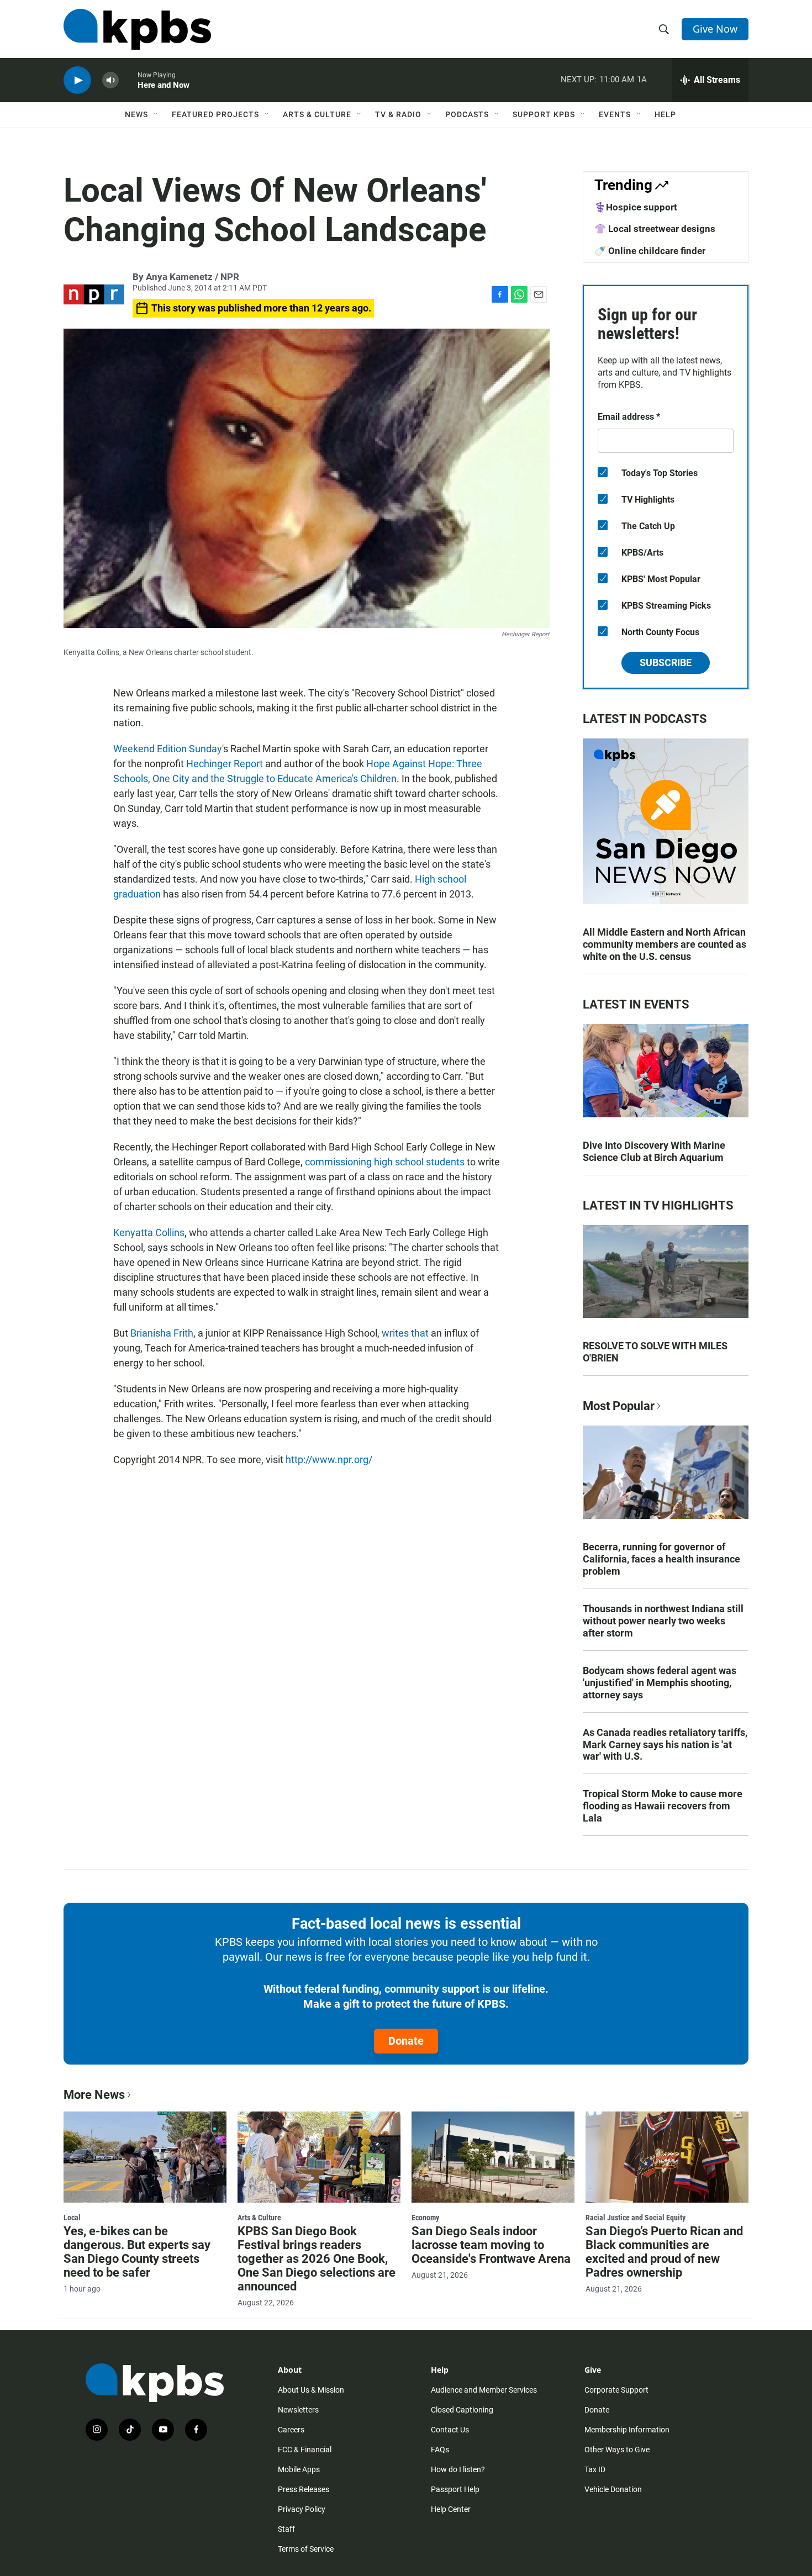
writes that (405, 1333)
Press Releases (304, 2489)
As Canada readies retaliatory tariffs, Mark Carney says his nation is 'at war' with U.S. (665, 1744)
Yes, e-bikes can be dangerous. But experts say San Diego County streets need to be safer (137, 2252)
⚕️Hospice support (636, 207)
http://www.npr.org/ (329, 1459)
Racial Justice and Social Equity (636, 2218)
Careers (291, 2430)
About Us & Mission (311, 2390)
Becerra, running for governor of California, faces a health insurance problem (661, 1559)
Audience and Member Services (484, 2390)
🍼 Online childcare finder (650, 251)
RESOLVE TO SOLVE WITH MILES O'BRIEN (655, 1352)
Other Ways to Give (617, 2450)
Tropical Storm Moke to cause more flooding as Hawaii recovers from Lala (663, 1806)
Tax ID (595, 2469)
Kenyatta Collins (149, 1232)
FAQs (440, 2450)
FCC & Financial (305, 2450)
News (136, 114)
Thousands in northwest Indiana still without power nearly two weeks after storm (663, 1621)
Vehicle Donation (613, 2489)
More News (94, 2095)
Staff (286, 2529)
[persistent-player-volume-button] (110, 80)
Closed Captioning (462, 2410)
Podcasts (467, 114)
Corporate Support (616, 2390)
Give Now (715, 29)
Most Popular (619, 1406)
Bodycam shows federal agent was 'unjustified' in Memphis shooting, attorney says (660, 1683)
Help (665, 114)
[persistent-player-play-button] (77, 80)
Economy (425, 2218)
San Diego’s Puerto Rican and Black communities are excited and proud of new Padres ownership (664, 2252)
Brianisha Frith (162, 1333)
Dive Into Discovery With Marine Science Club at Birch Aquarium (654, 1151)
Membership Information (627, 2430)
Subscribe (666, 663)
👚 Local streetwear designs (655, 229)
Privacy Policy (302, 2509)
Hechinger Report (225, 764)
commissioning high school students (385, 1162)
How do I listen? (458, 2469)
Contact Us (450, 2430)
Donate (406, 2041)
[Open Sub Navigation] (156, 114)
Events (615, 114)
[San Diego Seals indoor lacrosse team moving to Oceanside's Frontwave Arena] (493, 2157)
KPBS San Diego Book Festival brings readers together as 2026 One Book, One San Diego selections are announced (317, 2259)
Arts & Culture (317, 114)
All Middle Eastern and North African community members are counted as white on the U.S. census (665, 944)
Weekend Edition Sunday (168, 749)
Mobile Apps (299, 2469)
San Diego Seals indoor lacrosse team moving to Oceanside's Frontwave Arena (491, 2245)
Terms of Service (306, 2549)
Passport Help (455, 2489)
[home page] (137, 29)
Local (72, 2218)
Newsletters (298, 2410)
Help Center (451, 2509)
